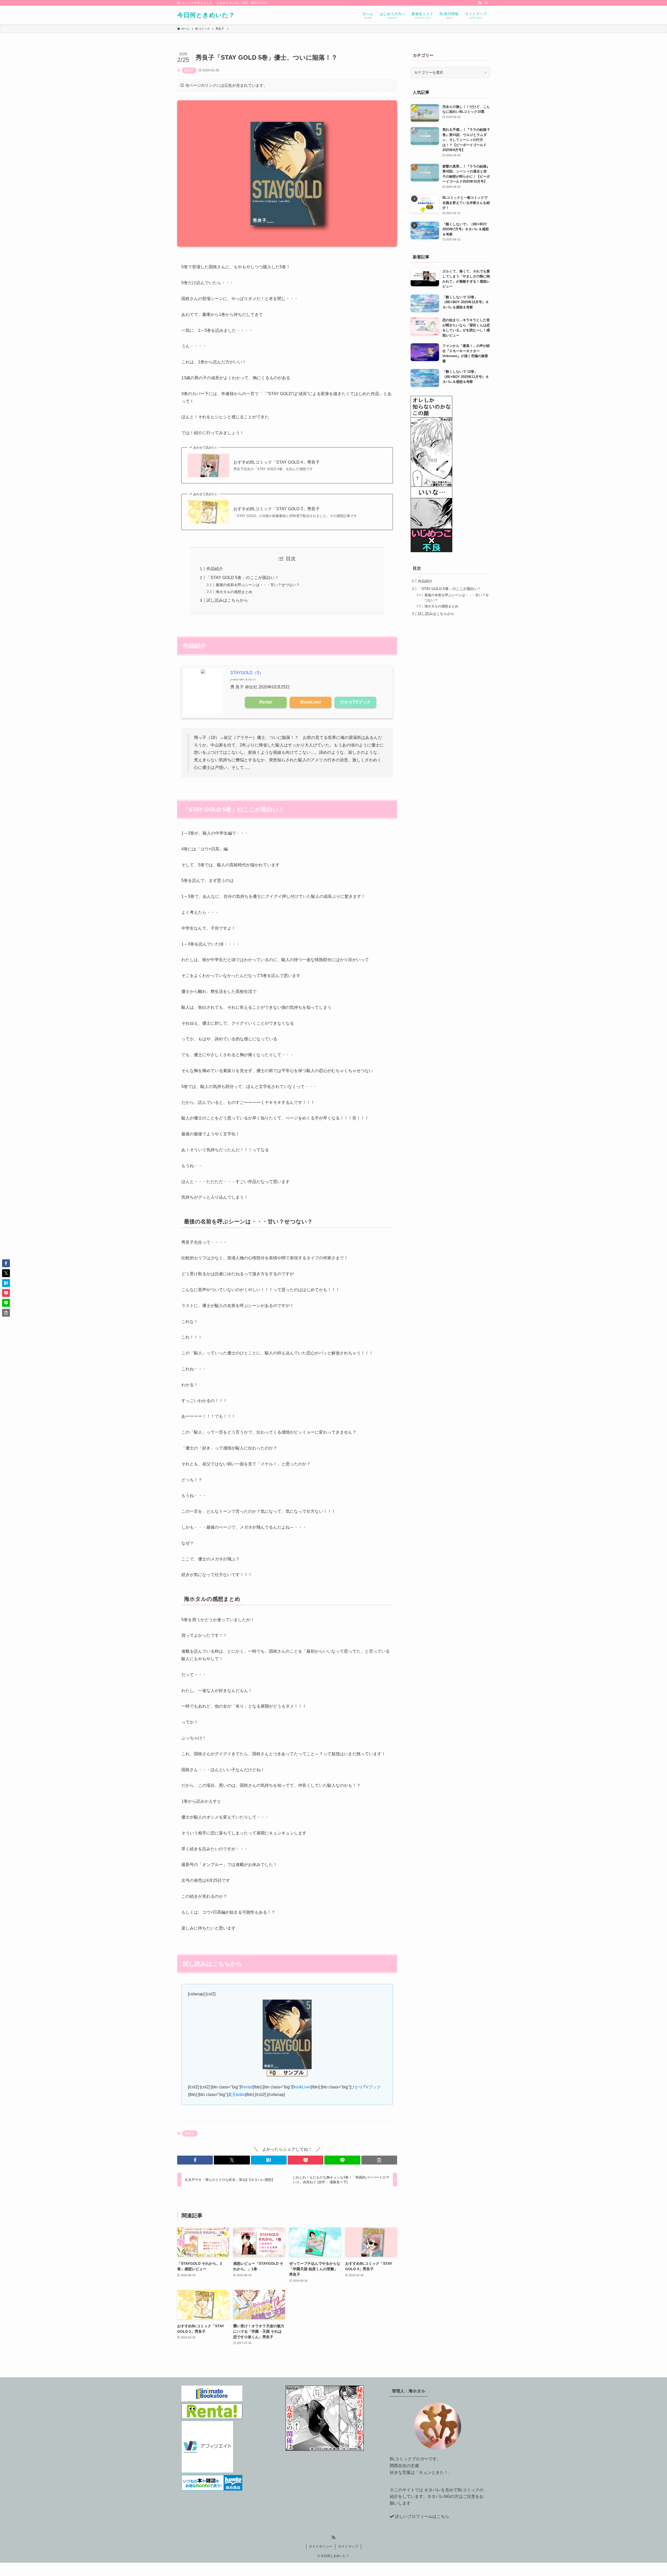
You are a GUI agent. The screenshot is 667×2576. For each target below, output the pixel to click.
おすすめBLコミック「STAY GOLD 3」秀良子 (277, 509)
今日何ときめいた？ (206, 15)
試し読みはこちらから (227, 600)
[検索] (486, 3)
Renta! (266, 702)
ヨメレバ (250, 679)
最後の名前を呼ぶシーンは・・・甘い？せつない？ (258, 585)
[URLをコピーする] (379, 2160)
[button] (195, 2160)
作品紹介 (215, 569)
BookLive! (311, 702)
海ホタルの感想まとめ (234, 592)
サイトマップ (348, 2546)
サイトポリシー (321, 2546)
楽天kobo (236, 2095)
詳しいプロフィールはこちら (422, 2516)
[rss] (480, 3)
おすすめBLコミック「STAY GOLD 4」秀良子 (277, 462)
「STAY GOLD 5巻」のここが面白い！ (243, 578)
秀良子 (189, 70)
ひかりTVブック (356, 702)
